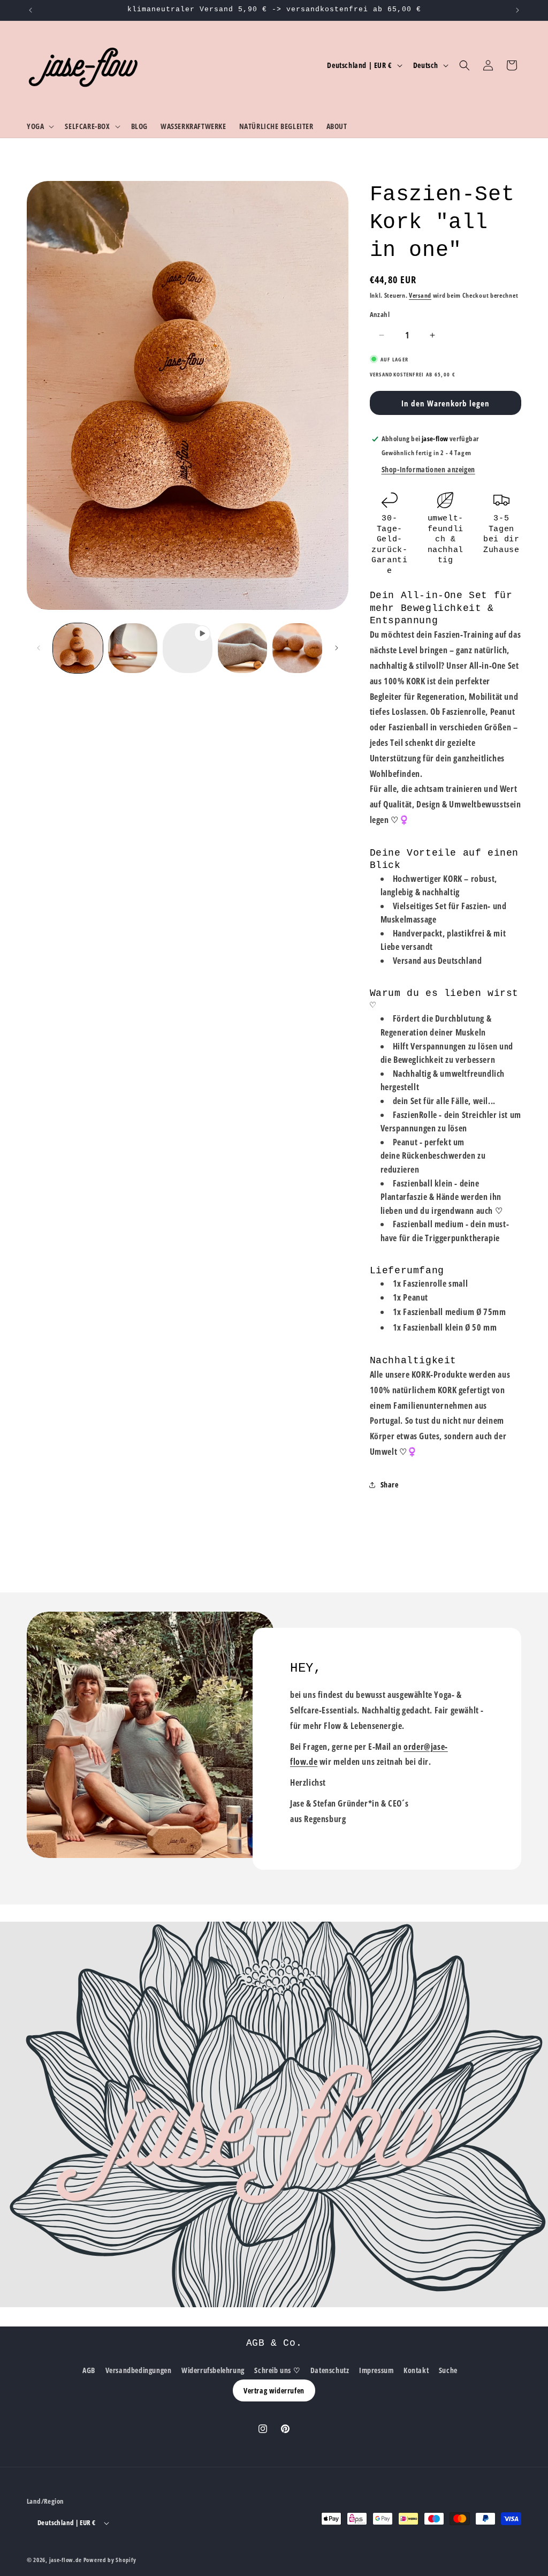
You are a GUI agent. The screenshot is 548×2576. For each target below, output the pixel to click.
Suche (448, 2370)
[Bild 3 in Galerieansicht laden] (243, 648)
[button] (39, 126)
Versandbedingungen (139, 2370)
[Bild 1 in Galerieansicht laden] (78, 648)
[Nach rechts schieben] (337, 648)
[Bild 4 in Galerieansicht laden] (297, 648)
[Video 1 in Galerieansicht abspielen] (188, 648)
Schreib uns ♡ (277, 2370)
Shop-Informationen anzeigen (428, 469)
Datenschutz (330, 2370)
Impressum (376, 2370)
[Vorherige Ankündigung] (31, 10)
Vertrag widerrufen (274, 2390)
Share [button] (390, 1485)
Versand (420, 295)
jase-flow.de (66, 2560)
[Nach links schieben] (39, 648)
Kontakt (416, 2370)
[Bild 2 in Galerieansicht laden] (133, 648)
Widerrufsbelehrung (213, 2370)
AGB (89, 2370)
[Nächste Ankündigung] (517, 10)
